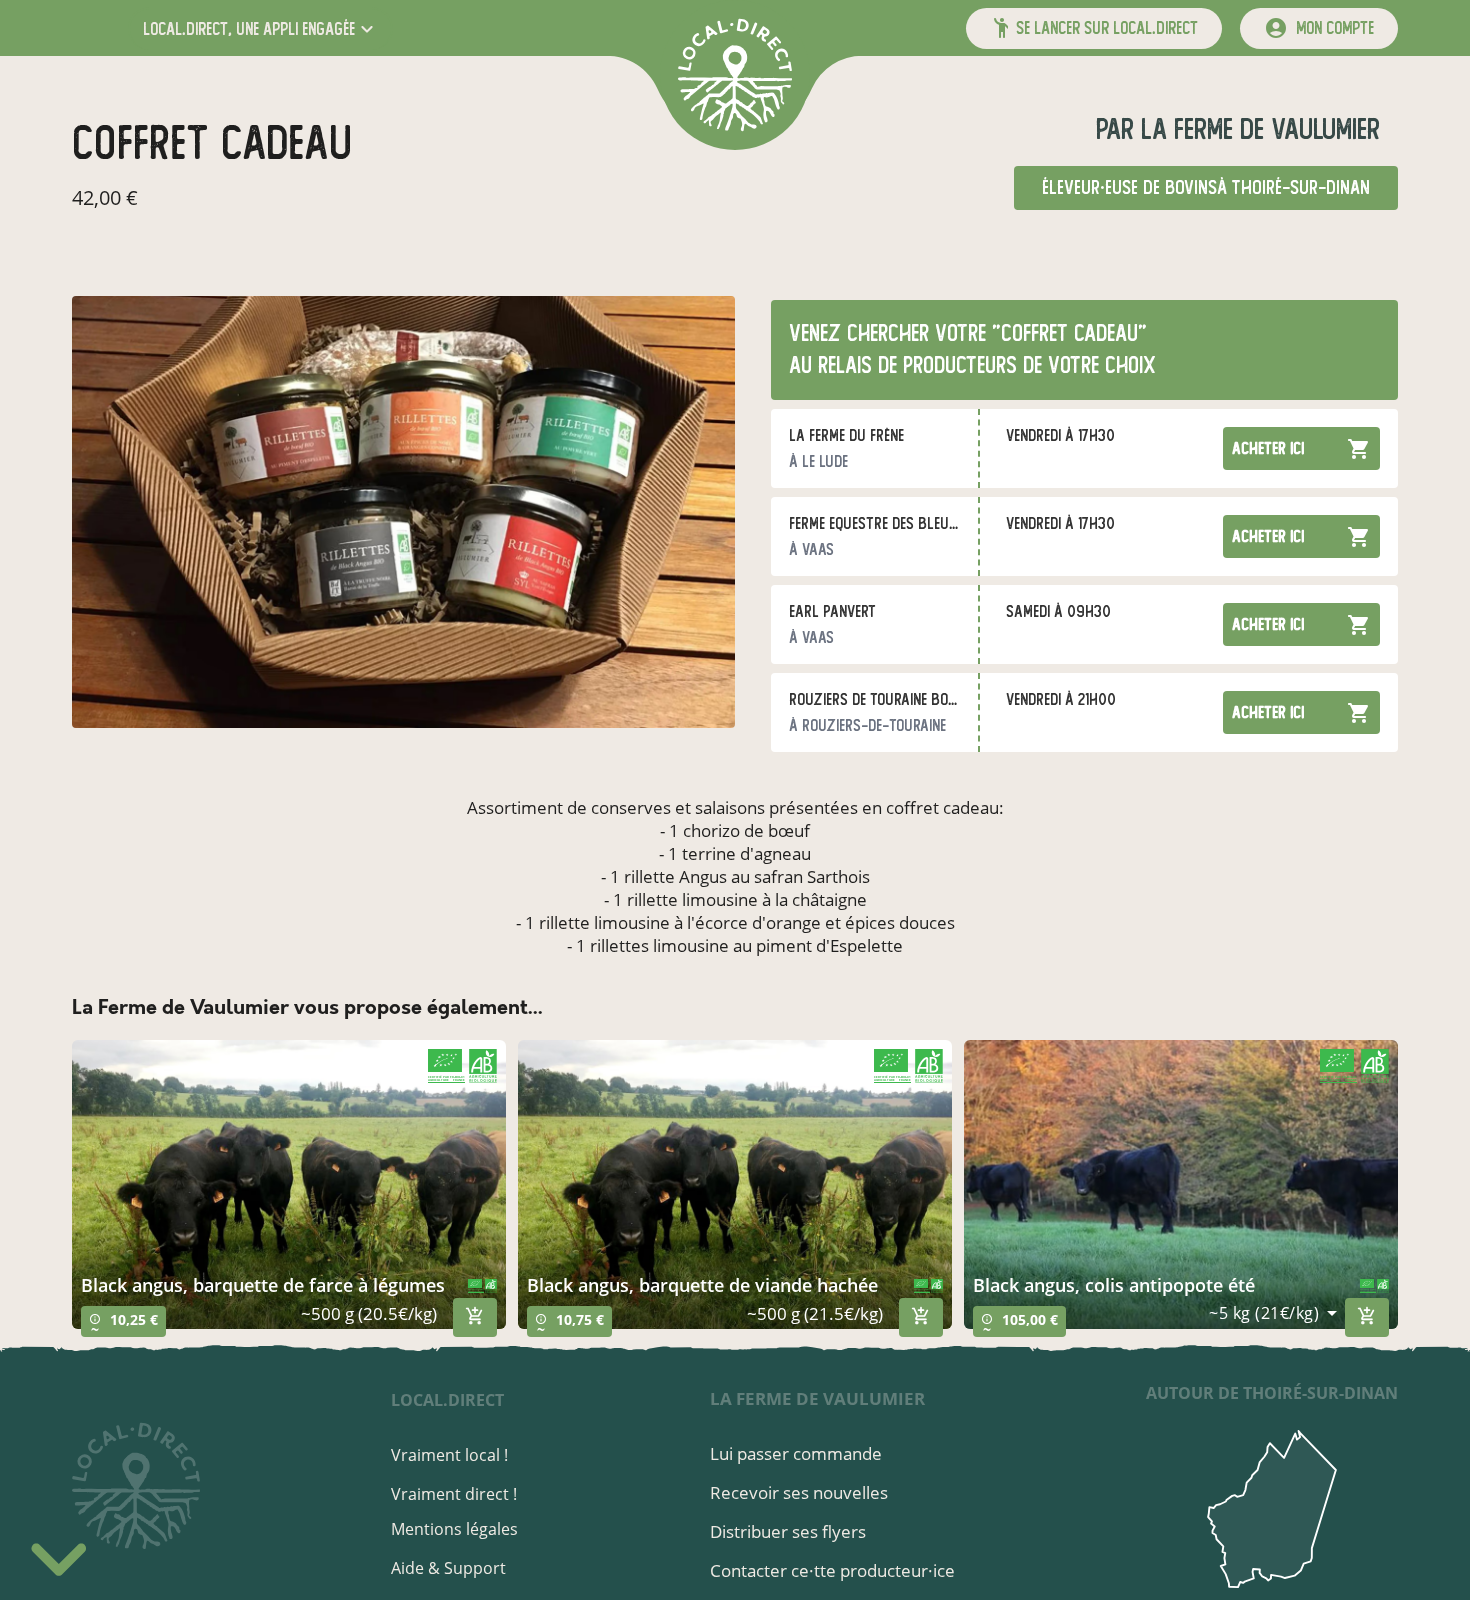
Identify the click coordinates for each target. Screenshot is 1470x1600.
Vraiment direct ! (454, 1494)
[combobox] (1273, 1313)
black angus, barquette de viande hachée (702, 1285)
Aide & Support (448, 1568)
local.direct (447, 1400)
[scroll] (59, 1554)
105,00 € (1019, 1323)
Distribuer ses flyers (788, 1531)
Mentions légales (454, 1529)
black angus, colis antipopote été (1114, 1285)
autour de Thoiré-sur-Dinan (1272, 1393)
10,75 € (569, 1323)
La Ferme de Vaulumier (1257, 129)
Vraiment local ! (449, 1455)
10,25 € (123, 1323)
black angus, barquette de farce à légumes (263, 1285)
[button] (260, 28)
